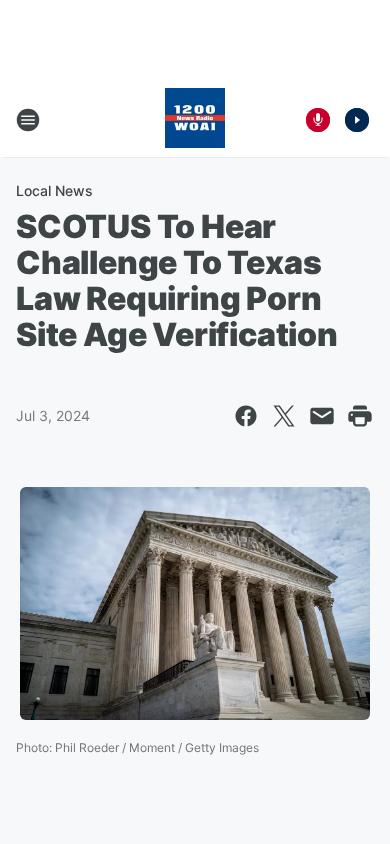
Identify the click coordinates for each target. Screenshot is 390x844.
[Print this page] (360, 416)
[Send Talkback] (318, 120)
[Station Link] (195, 120)
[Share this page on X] (284, 416)
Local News (54, 190)
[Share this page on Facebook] (246, 416)
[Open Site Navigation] (28, 120)
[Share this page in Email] (322, 416)
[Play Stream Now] (357, 120)
